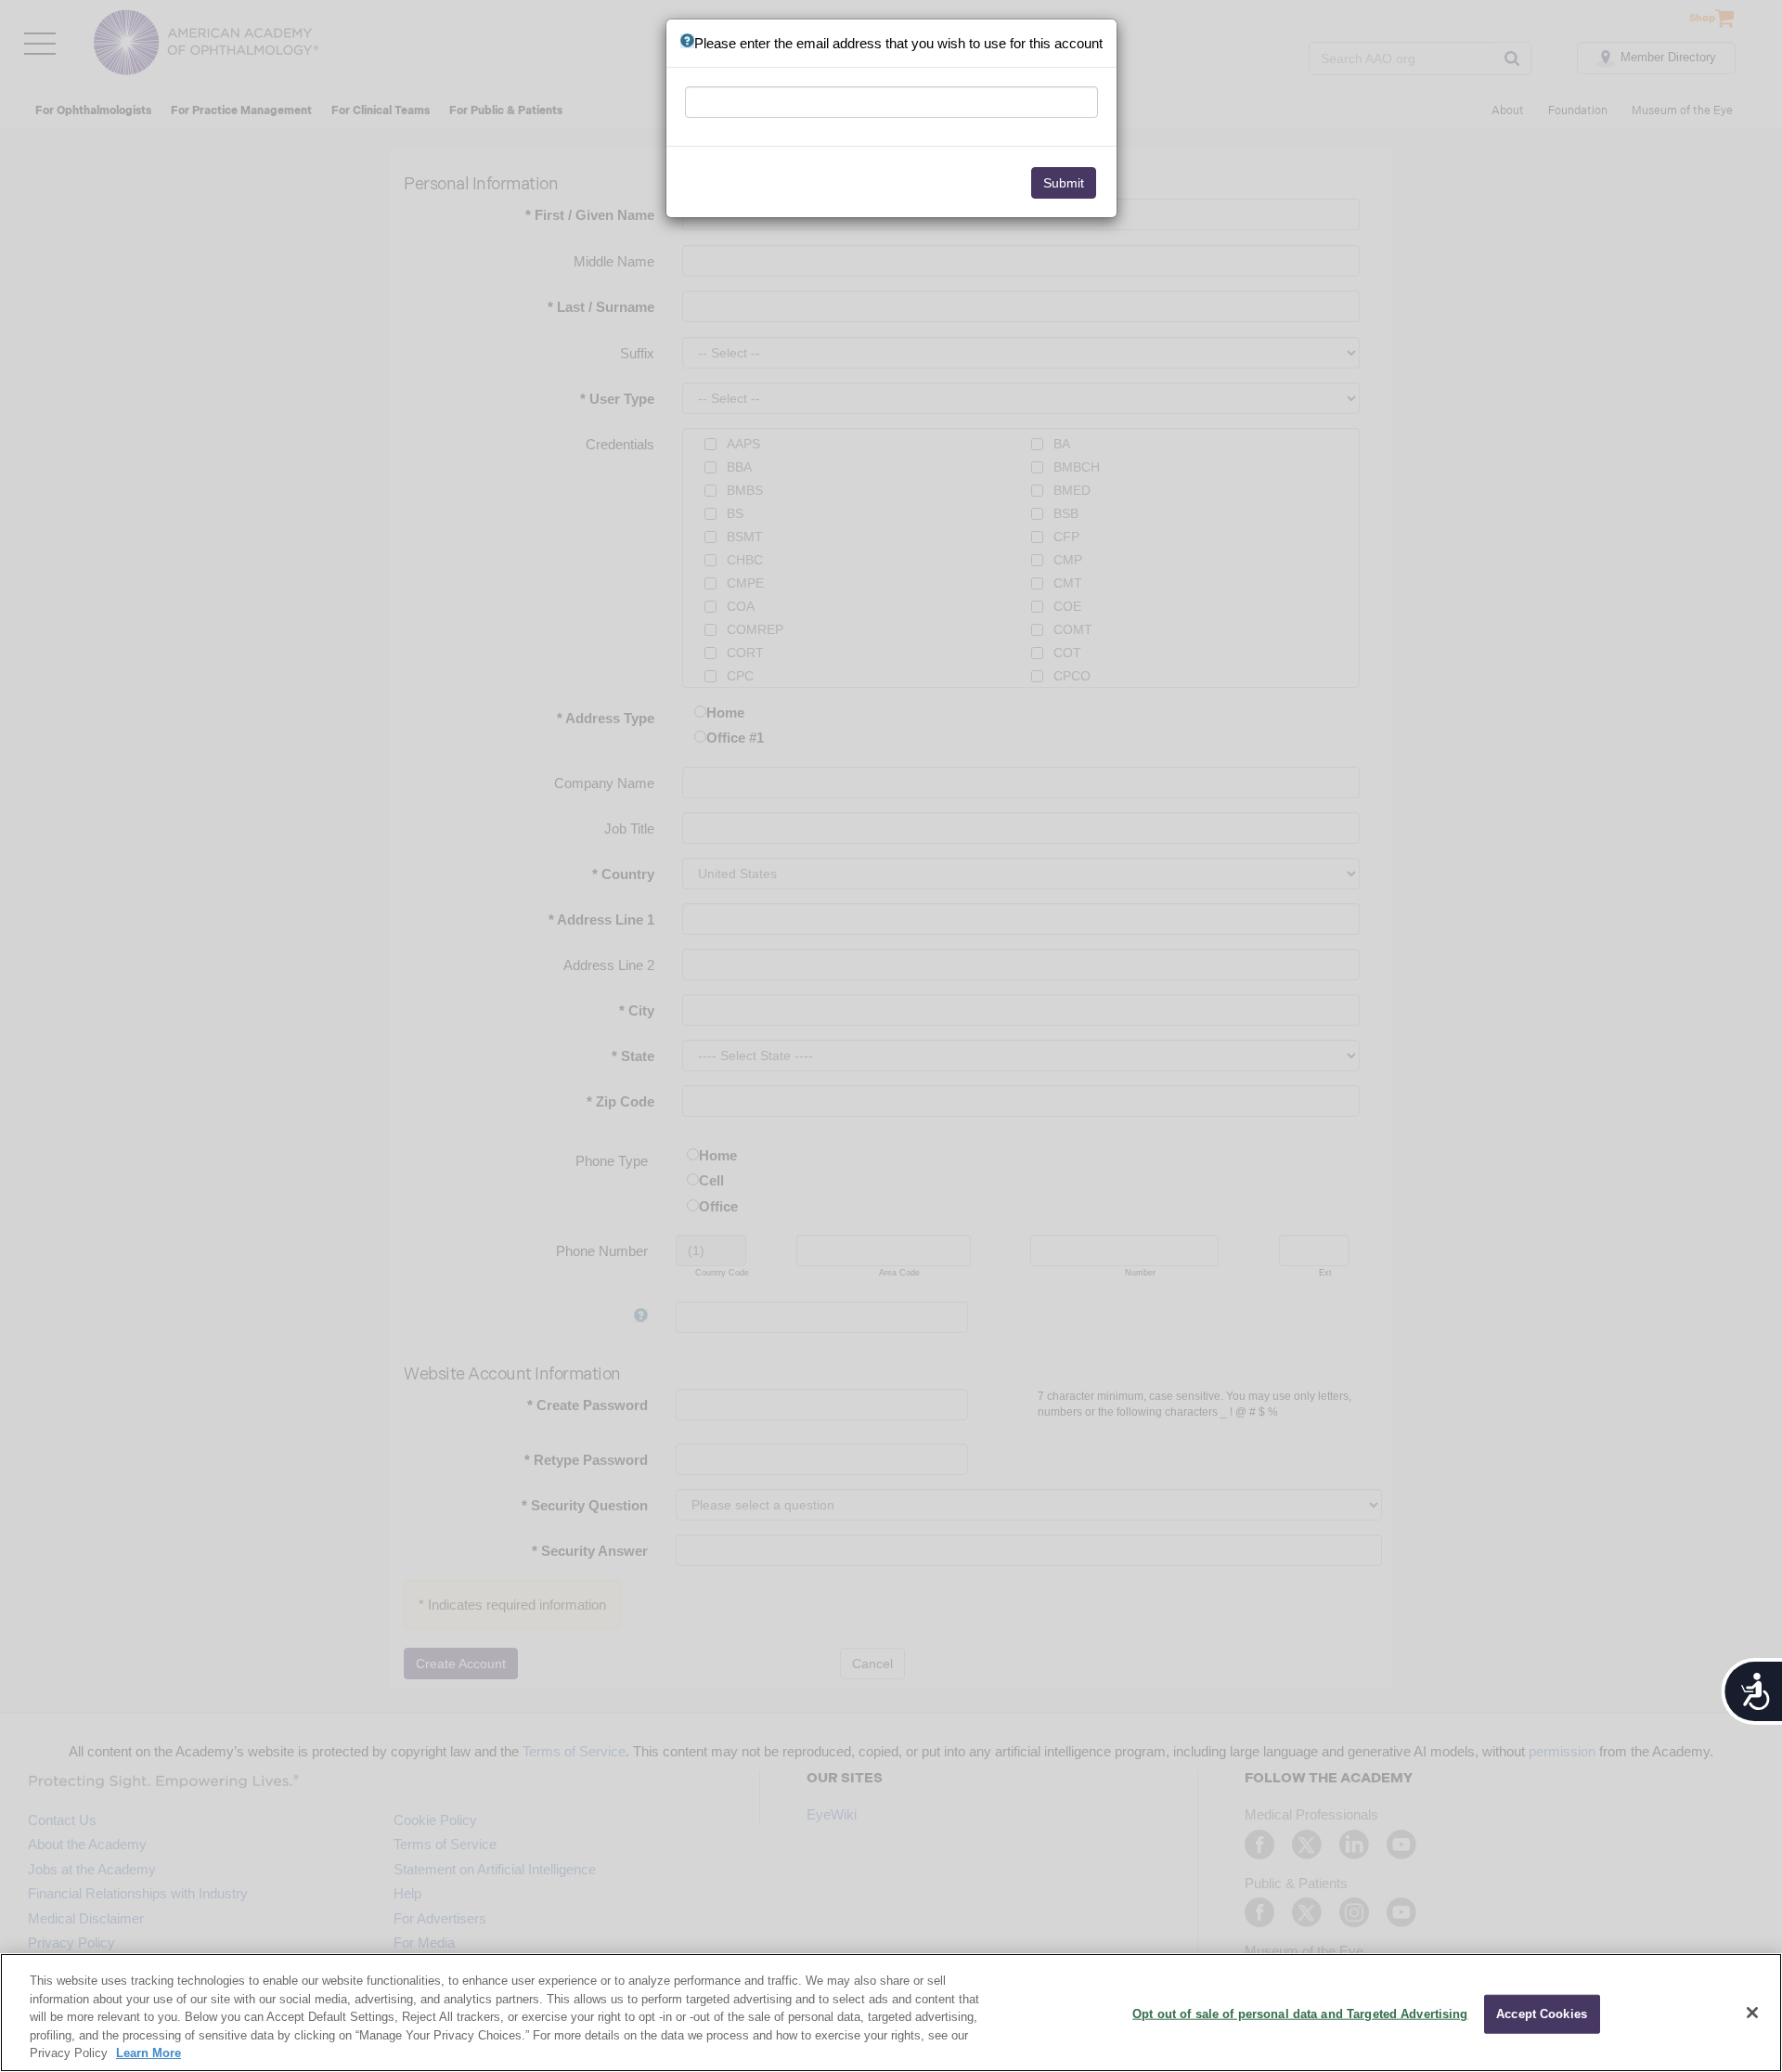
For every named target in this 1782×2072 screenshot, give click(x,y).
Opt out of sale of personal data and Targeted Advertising (1300, 2014)
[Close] (1752, 2013)
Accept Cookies (1542, 2014)
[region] (891, 2013)
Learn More (148, 2053)
